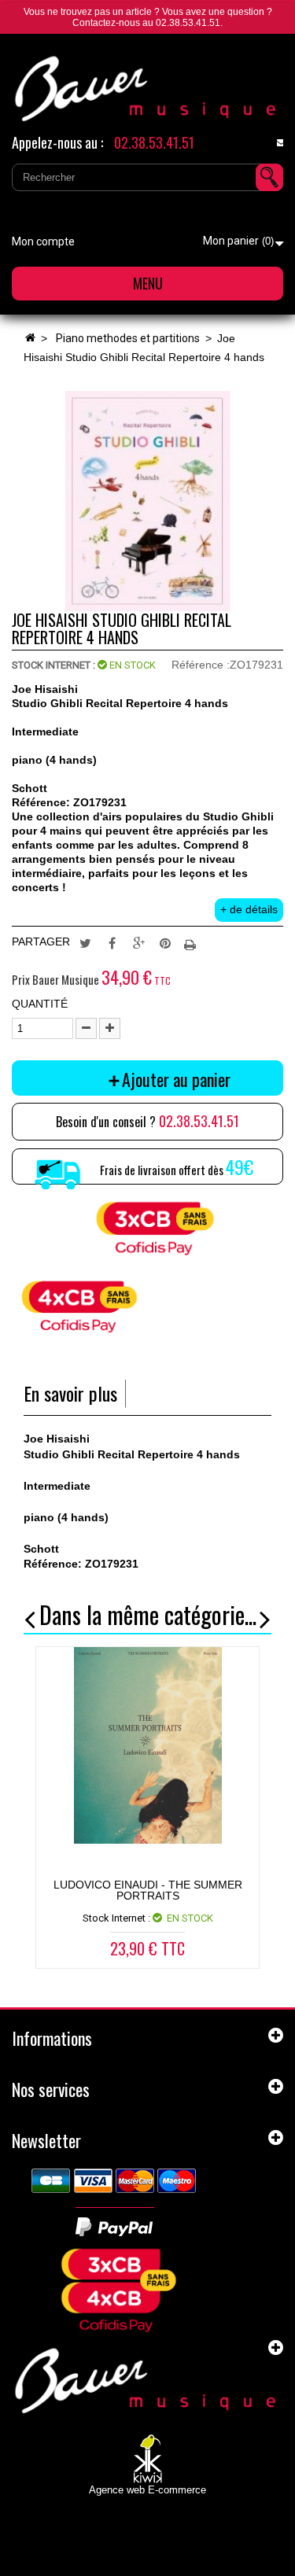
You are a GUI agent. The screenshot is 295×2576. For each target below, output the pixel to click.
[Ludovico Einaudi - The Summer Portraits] (147, 1745)
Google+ (138, 942)
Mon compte (43, 241)
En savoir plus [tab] (70, 1393)
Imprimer (192, 942)
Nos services (51, 2089)
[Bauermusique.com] (147, 89)
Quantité (40, 1004)
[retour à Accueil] (30, 338)
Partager (112, 942)
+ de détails (249, 909)
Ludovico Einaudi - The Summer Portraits (148, 1890)
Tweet (85, 942)
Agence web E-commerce (147, 2490)
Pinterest (165, 942)
